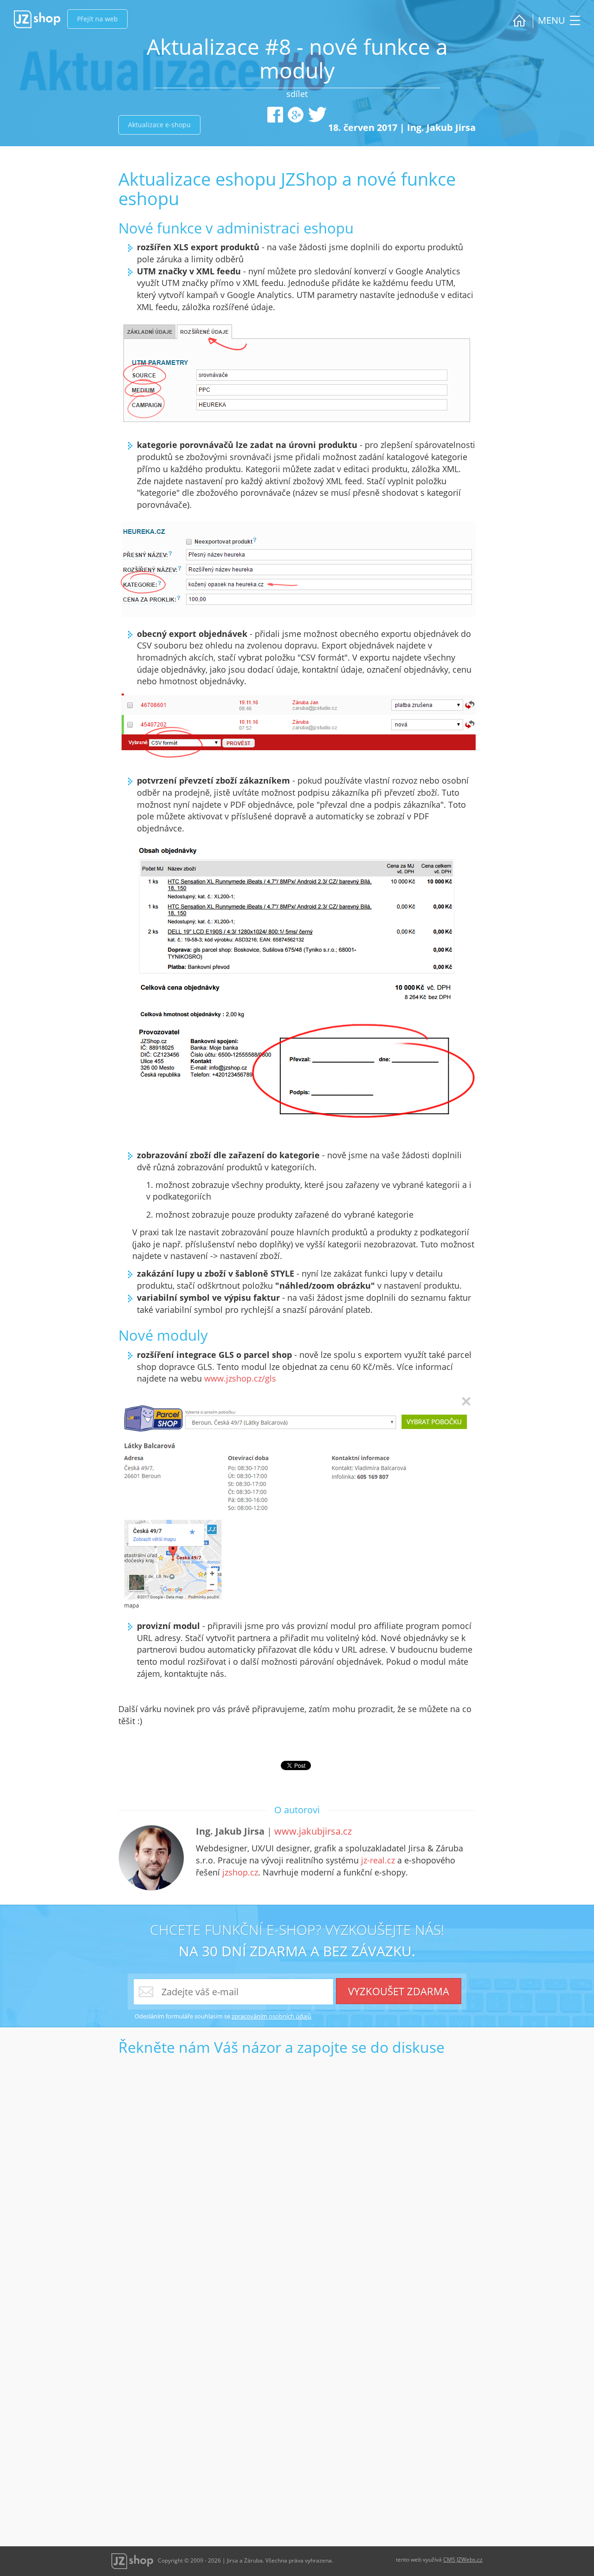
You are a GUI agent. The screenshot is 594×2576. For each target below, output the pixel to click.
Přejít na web (97, 19)
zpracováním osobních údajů (271, 2016)
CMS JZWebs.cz (463, 2560)
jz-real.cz (378, 1860)
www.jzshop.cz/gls (240, 1378)
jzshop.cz (240, 1872)
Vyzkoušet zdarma (399, 1991)
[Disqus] (297, 2177)
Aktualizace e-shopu (159, 125)
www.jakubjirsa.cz (313, 1831)
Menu (553, 20)
